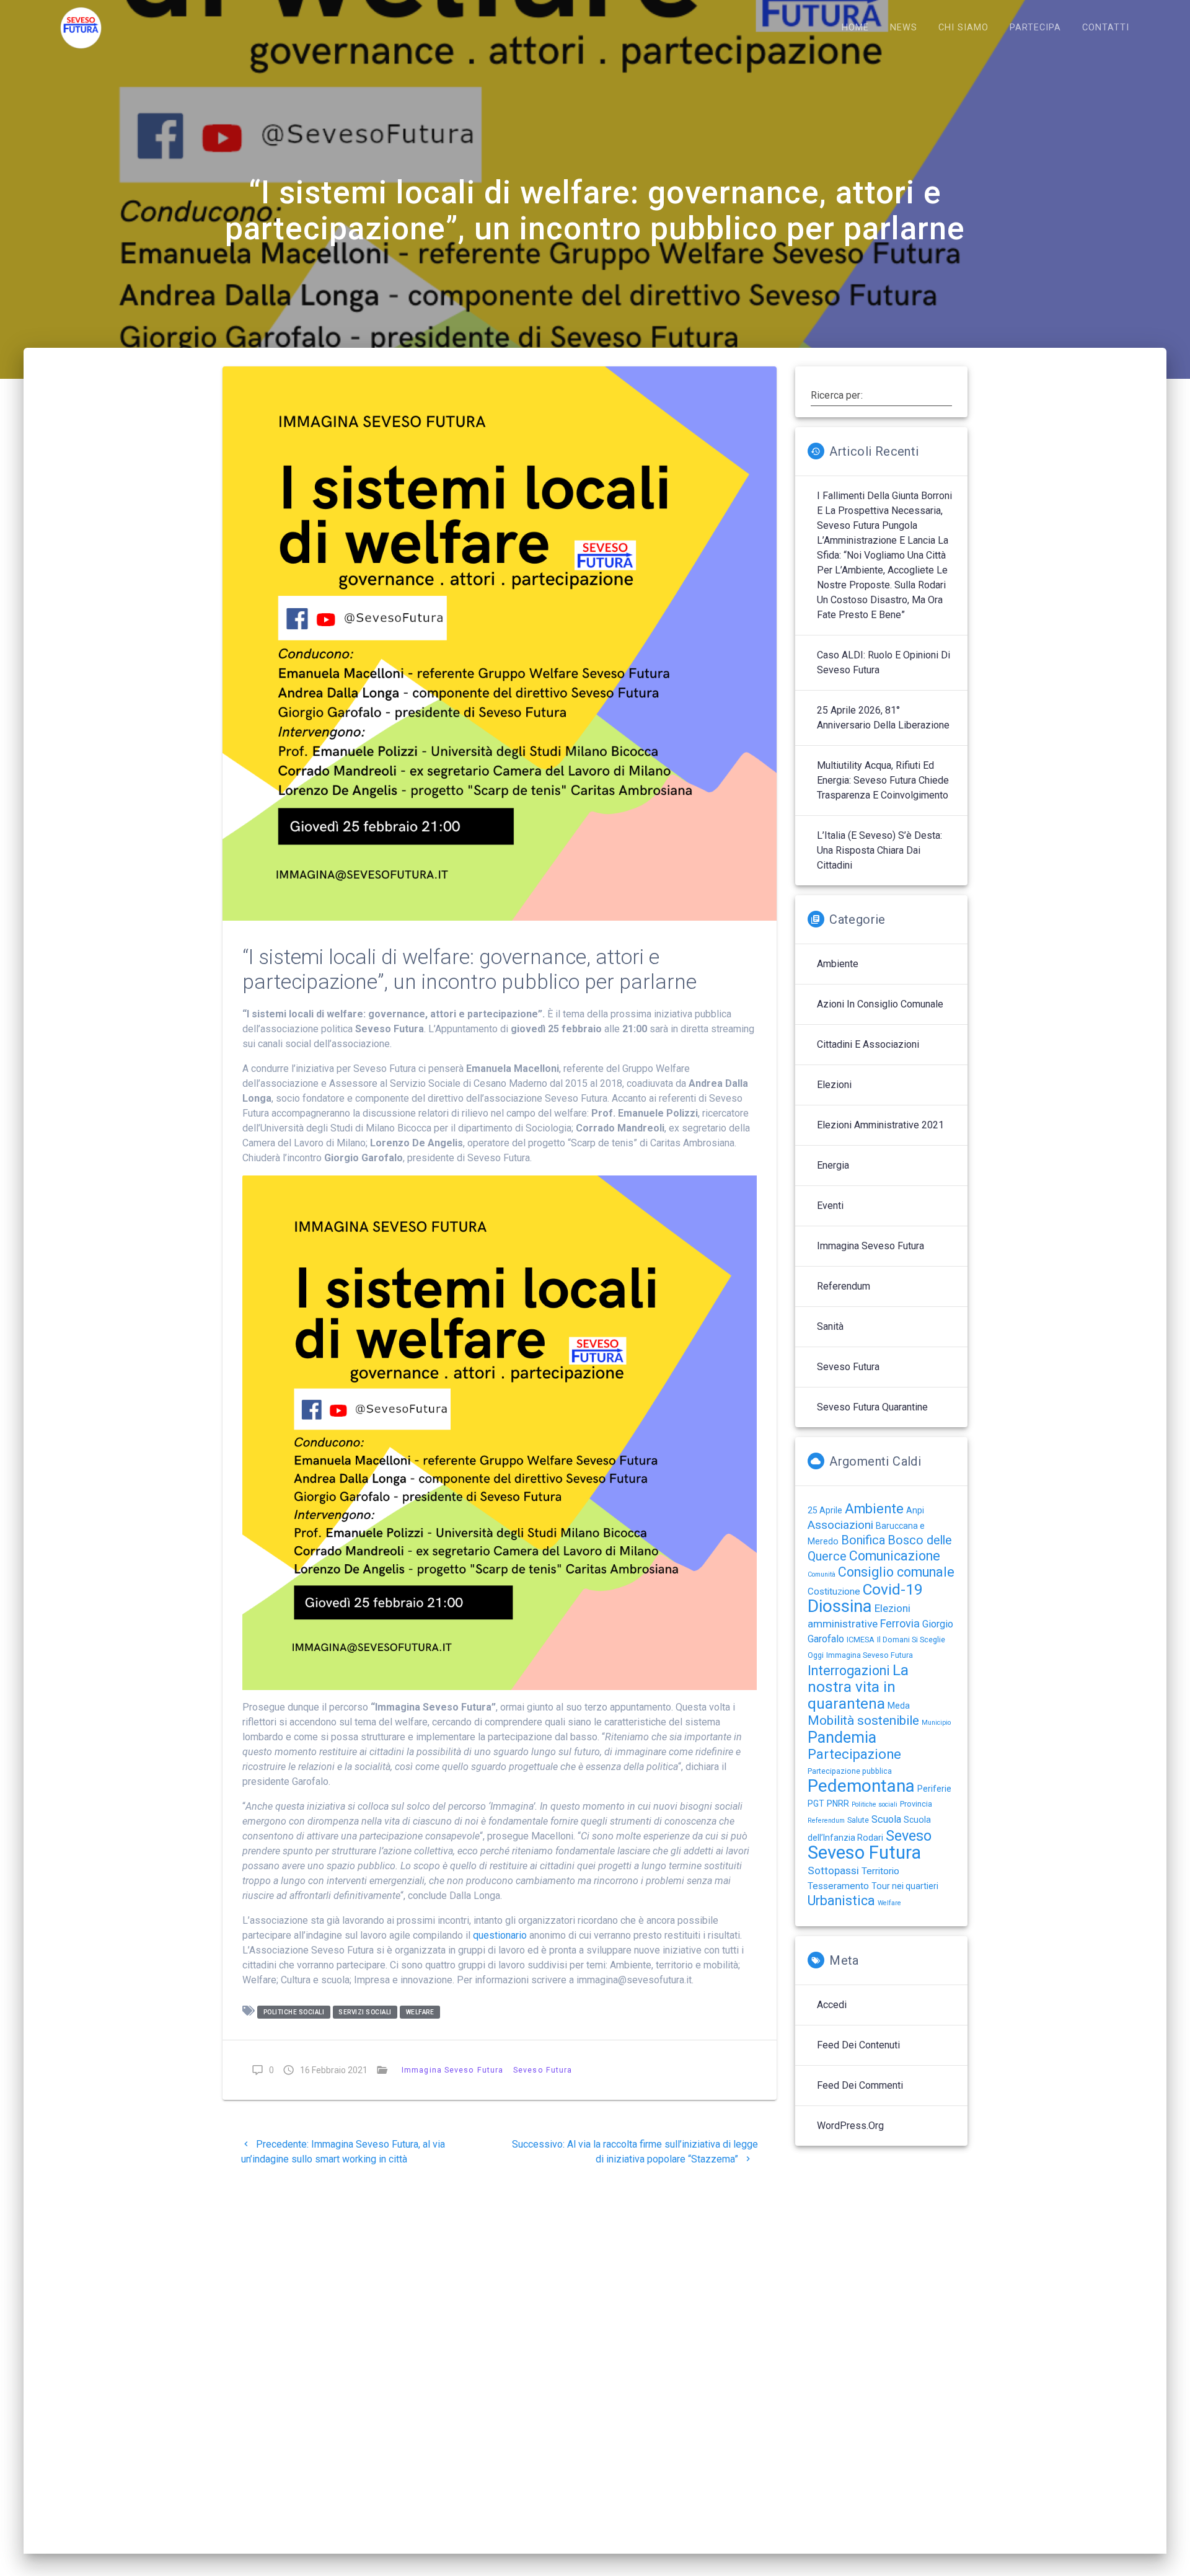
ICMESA (861, 1640)
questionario (500, 1935)
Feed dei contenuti (858, 2045)
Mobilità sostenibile (863, 1720)
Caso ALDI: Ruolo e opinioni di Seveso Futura (884, 662)
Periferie (934, 1789)
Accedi (832, 2005)
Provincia (916, 1804)
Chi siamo (963, 28)
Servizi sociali (365, 2012)
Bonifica (863, 1540)
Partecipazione (854, 1754)
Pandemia (842, 1737)
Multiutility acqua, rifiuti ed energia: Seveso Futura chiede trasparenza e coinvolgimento (883, 780)
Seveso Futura (543, 2070)
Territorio (880, 1871)
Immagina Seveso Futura (452, 2070)
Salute (858, 1820)
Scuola (886, 1819)
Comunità (822, 1574)
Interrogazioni (849, 1671)
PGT (816, 1804)
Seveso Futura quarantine (872, 1407)
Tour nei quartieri (905, 1886)
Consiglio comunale (896, 1572)
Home (855, 28)
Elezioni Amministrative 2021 (880, 1125)
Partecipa (1035, 28)
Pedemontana (861, 1786)
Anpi (915, 1510)
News (904, 28)
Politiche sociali (294, 2012)
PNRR (838, 1804)
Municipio (936, 1723)
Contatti (1106, 28)
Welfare (420, 2012)
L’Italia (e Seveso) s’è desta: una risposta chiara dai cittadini (879, 850)
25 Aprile (825, 1510)
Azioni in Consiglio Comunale (880, 1004)
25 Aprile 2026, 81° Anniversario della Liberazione (883, 718)
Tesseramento (838, 1886)
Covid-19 (893, 1589)
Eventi (830, 1206)
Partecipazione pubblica (850, 1771)
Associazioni (840, 1525)
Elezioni (834, 1085)
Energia (833, 1165)
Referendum (844, 1286)
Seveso (909, 1836)
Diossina (840, 1606)
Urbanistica (841, 1901)
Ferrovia (900, 1623)
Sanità (830, 1326)
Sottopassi (833, 1870)
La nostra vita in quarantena (858, 1687)
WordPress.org (850, 2126)
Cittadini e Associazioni (868, 1044)
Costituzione (834, 1591)
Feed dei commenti (860, 2085)
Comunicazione (895, 1556)
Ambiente (838, 964)
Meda (899, 1706)
